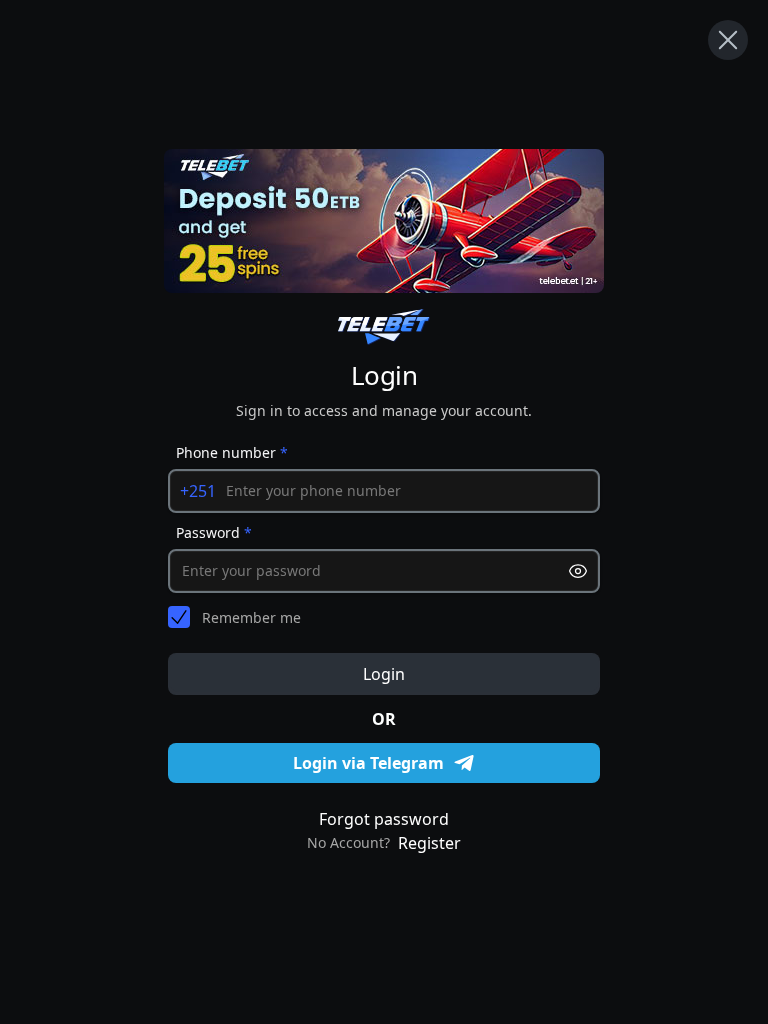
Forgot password (384, 819)
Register (429, 843)
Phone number (232, 452)
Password (214, 532)
